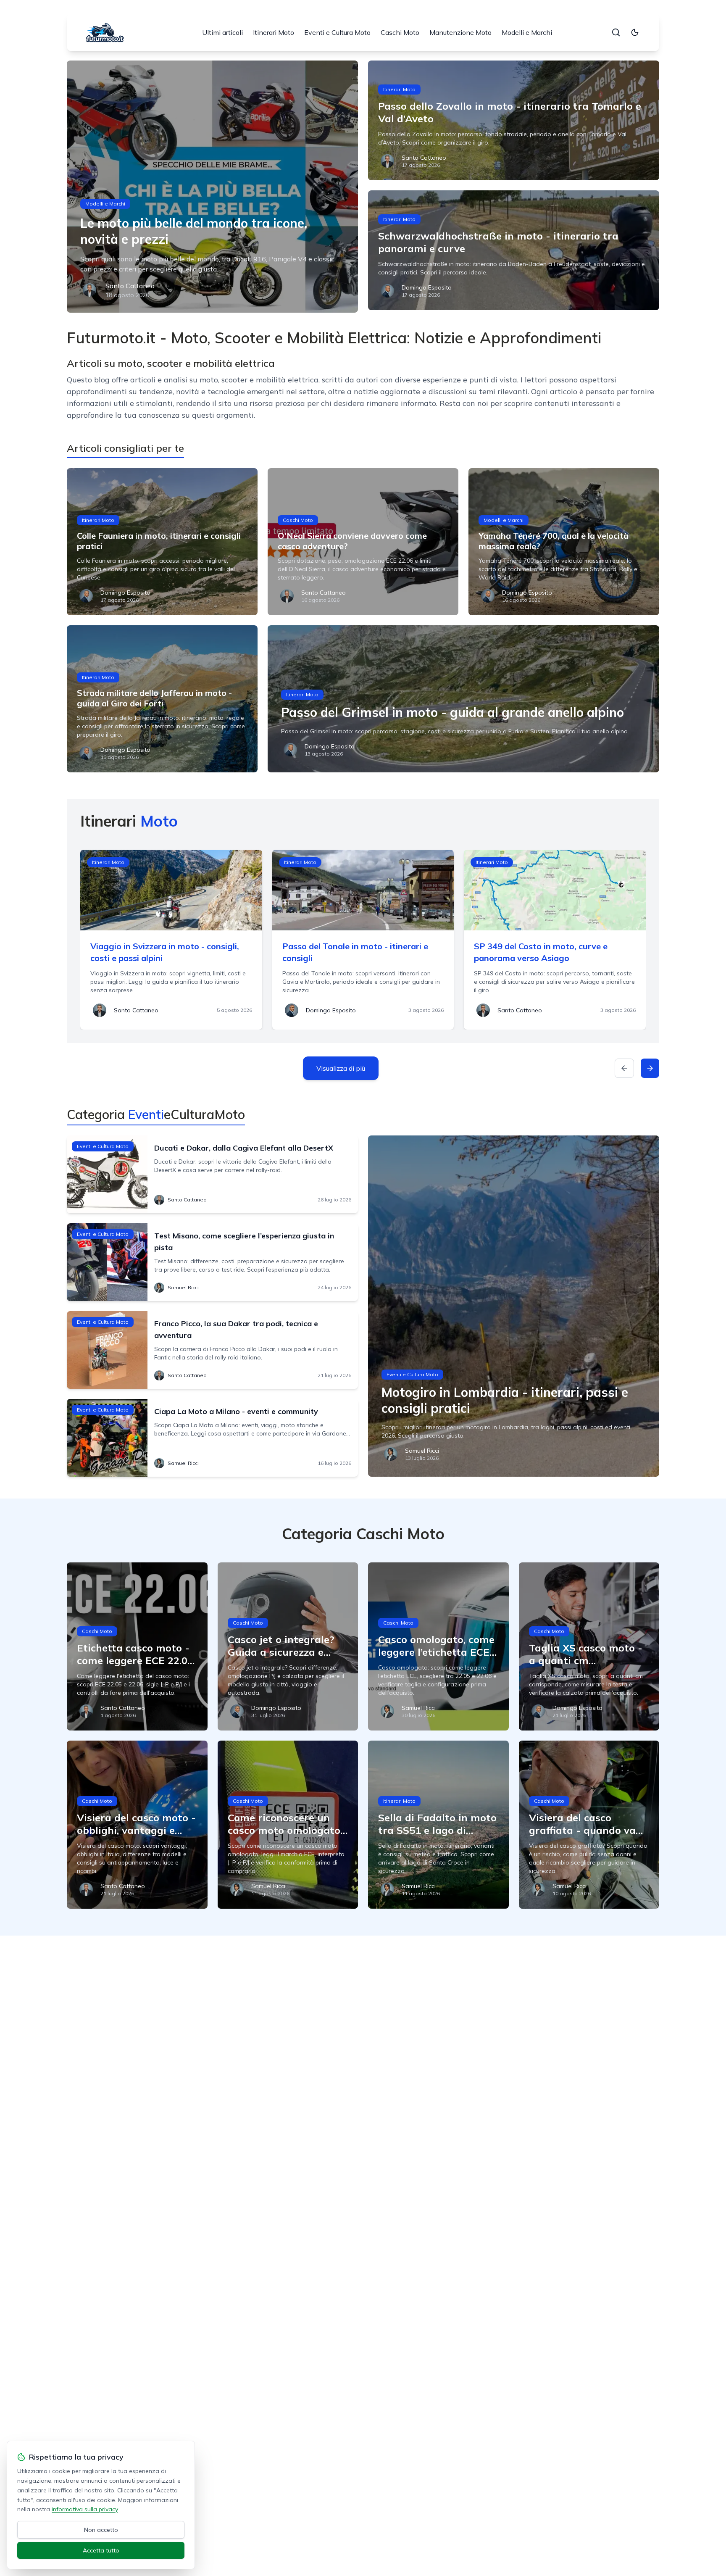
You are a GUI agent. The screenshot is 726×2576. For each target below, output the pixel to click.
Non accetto (101, 2530)
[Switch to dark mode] (635, 32)
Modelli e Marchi (527, 32)
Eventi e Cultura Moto (337, 32)
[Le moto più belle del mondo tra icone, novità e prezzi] (212, 187)
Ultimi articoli (222, 32)
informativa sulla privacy (85, 2509)
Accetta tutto (101, 2550)
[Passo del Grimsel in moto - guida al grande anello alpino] (463, 699)
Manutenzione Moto (460, 32)
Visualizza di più (341, 1068)
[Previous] (624, 1068)
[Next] (650, 1068)
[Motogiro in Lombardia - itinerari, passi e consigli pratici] (514, 1306)
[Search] (616, 32)
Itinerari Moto (274, 32)
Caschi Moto (400, 32)
